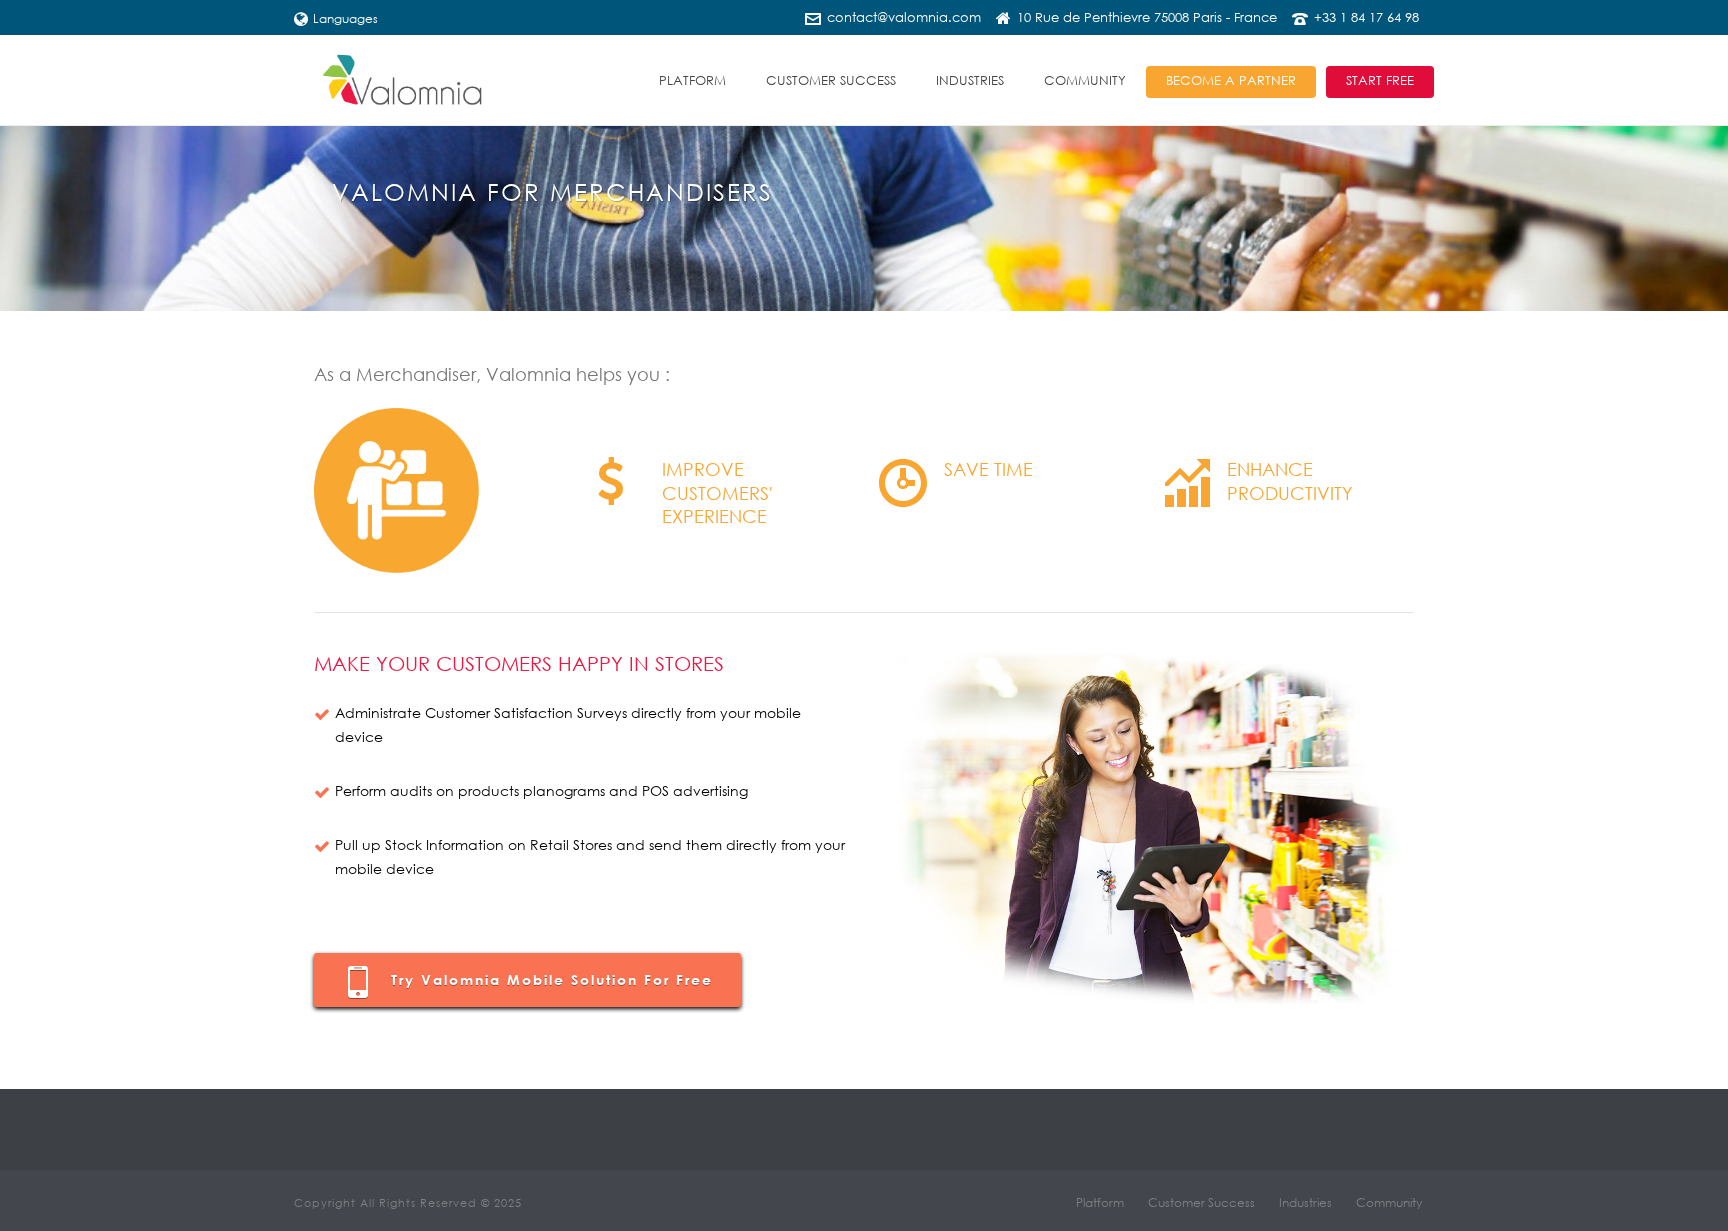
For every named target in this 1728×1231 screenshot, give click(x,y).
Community (1085, 80)
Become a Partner (1231, 80)
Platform (692, 80)
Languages (345, 18)
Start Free (1380, 80)
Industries (970, 80)
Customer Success (831, 80)
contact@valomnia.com (904, 17)
